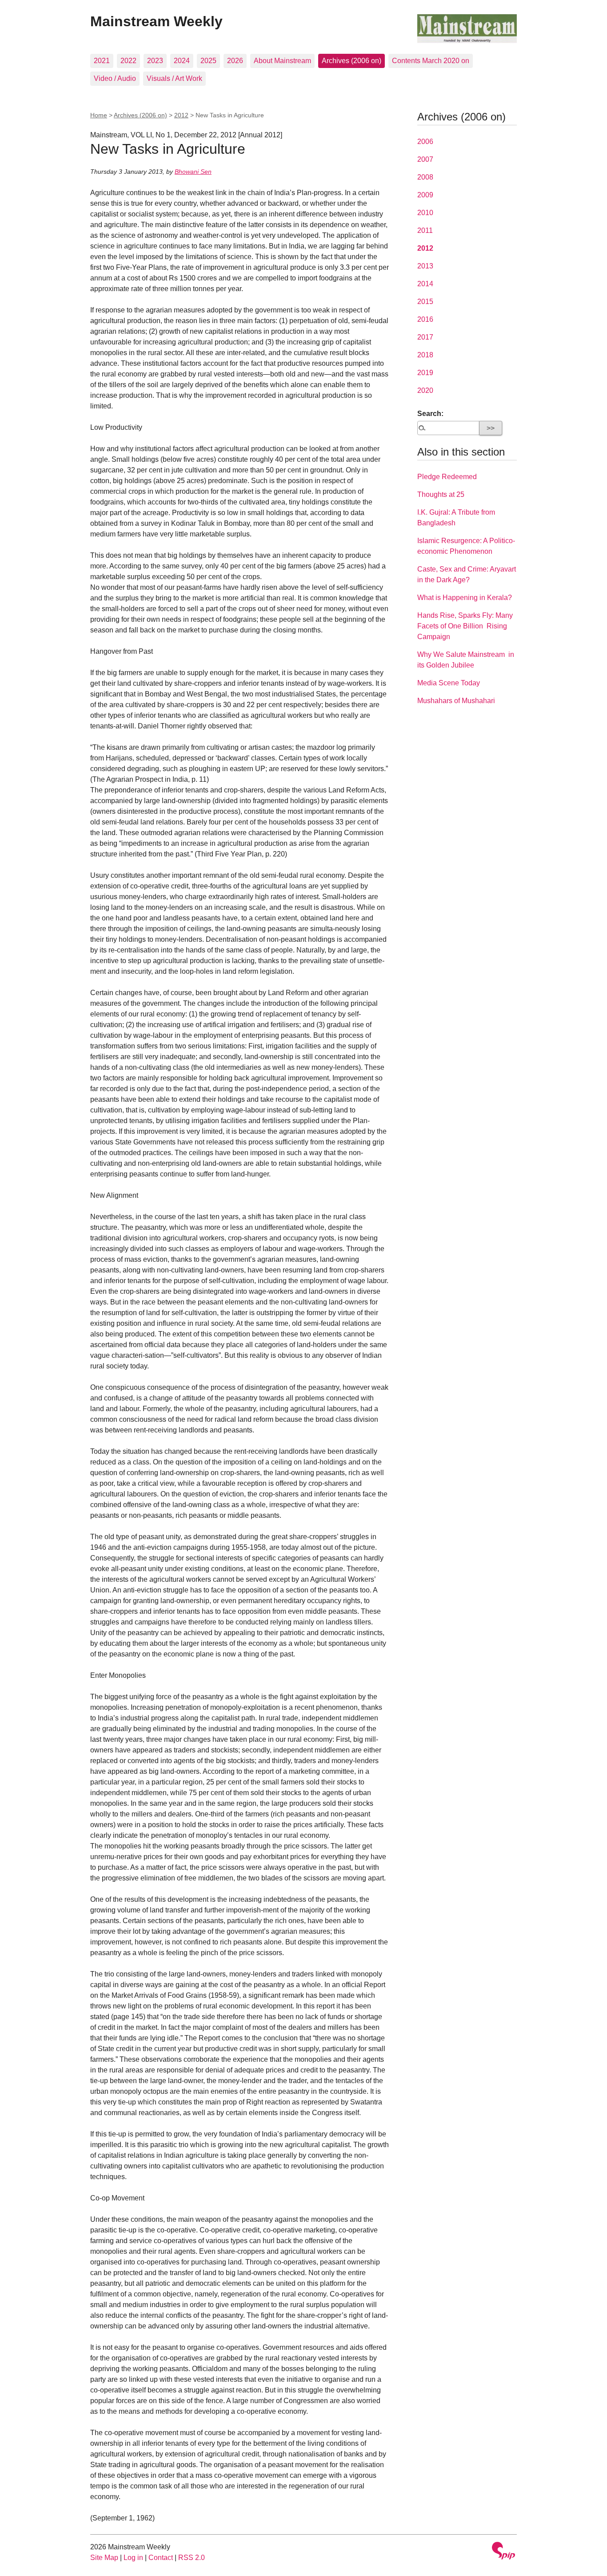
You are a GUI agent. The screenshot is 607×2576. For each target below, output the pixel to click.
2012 (181, 115)
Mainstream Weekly (156, 21)
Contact (161, 2558)
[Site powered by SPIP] (503, 2552)
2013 (425, 266)
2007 (425, 159)
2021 (102, 61)
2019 (425, 373)
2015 (425, 302)
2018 (425, 355)
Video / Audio (115, 78)
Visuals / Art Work (174, 78)
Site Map (104, 2558)
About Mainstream (282, 61)
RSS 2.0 (192, 2558)
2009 (425, 195)
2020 (425, 390)
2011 (425, 230)
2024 (182, 61)
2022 (128, 61)
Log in (133, 2558)
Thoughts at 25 (441, 494)
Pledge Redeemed (447, 477)
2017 (425, 337)
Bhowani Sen (193, 172)
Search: (430, 414)
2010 (425, 213)
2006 (425, 142)
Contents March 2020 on (431, 61)
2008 (425, 177)
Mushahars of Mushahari (456, 701)
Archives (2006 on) (351, 61)
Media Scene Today (449, 683)
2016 (425, 319)
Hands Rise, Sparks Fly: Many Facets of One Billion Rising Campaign (465, 626)
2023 (155, 61)
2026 (235, 61)
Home (99, 115)
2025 (208, 61)
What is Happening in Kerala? (465, 598)
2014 (425, 284)
